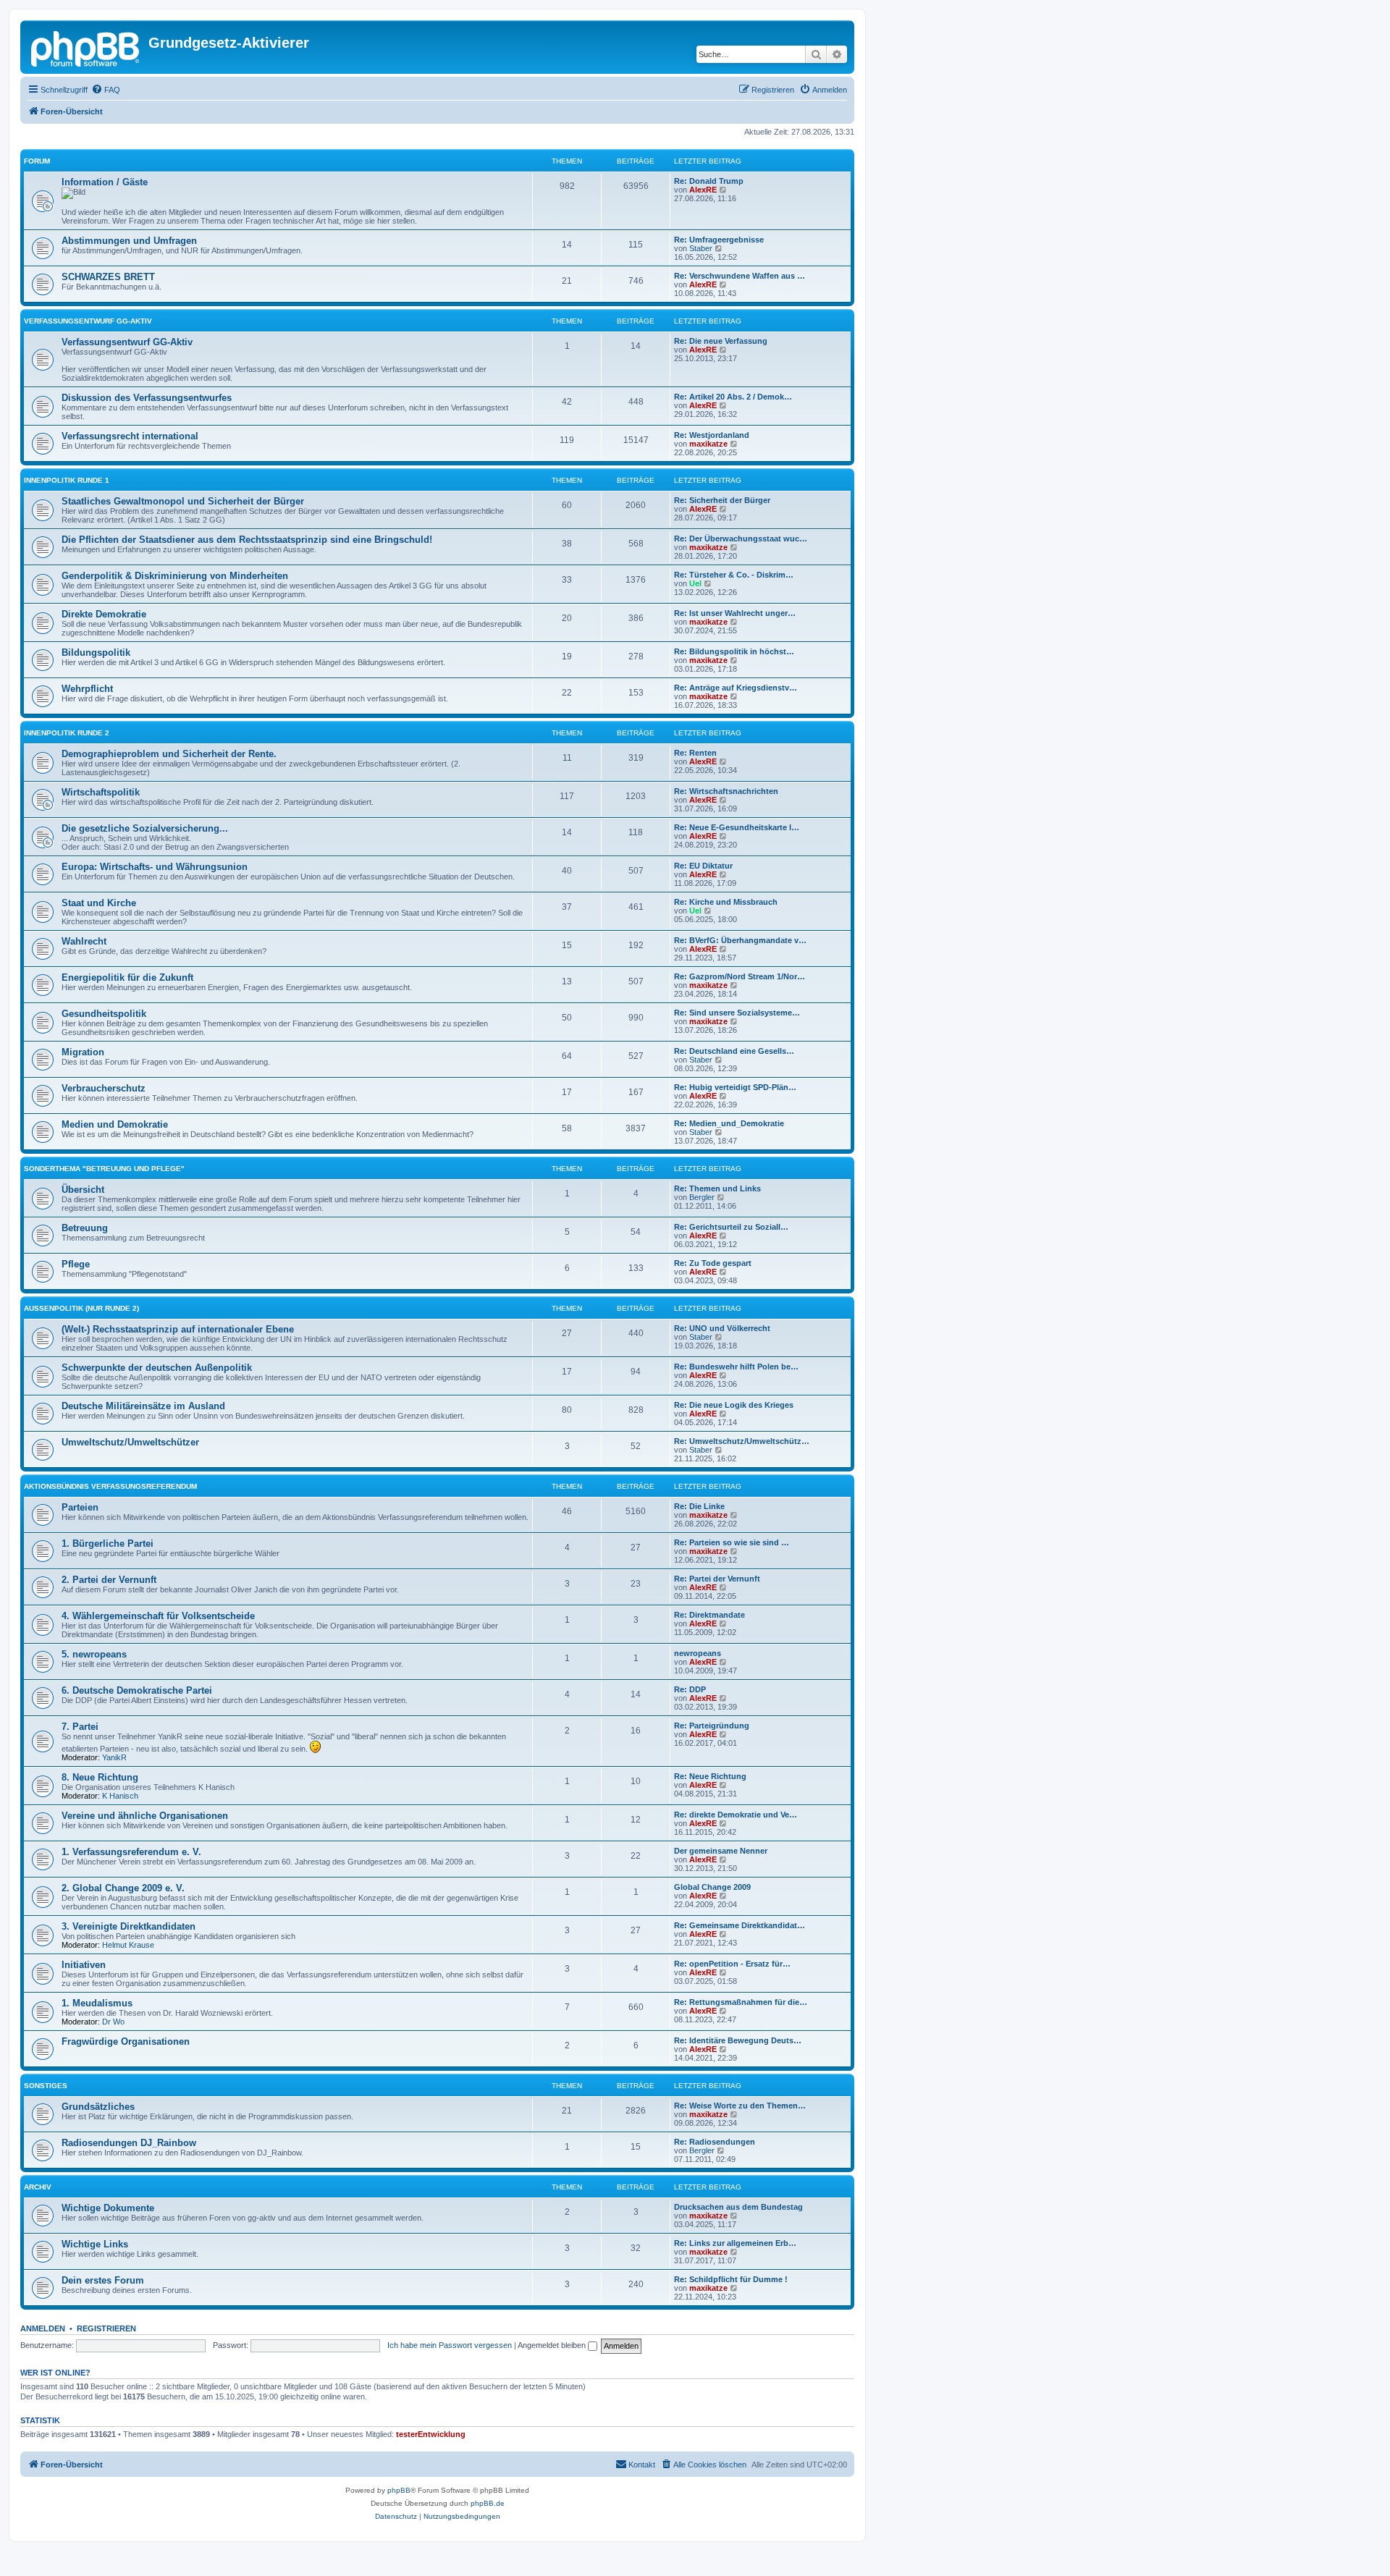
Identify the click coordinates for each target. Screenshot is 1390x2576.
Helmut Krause (128, 1945)
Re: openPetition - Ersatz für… (732, 1964)
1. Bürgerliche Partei (108, 1544)
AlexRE (703, 190)
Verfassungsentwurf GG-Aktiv (88, 321)
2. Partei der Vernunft (109, 1580)
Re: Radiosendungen (715, 2142)
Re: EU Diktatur (703, 866)
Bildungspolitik (96, 653)
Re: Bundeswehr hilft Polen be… (736, 1367)
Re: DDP (690, 1689)
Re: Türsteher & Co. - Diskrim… (734, 575)
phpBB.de (488, 2503)
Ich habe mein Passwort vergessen (450, 2345)
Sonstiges (46, 2086)
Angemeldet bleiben (553, 2345)
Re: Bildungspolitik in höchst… (734, 651)
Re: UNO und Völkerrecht (722, 1328)
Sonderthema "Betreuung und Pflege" (104, 1169)
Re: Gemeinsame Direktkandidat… (740, 1925)
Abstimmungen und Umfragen (129, 241)
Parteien (80, 1507)
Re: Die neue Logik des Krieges (734, 1405)
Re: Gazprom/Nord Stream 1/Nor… (740, 976)
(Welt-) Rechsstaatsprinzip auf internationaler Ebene (178, 1329)
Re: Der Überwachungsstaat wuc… (741, 539)
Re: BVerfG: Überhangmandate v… (740, 940)
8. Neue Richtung (100, 1777)
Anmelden (43, 2328)
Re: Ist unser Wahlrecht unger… (735, 613)
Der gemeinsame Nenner (721, 1851)
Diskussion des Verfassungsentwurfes (147, 398)
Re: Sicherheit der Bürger (722, 500)
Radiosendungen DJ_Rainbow (129, 2143)
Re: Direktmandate (709, 1615)
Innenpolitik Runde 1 (67, 480)
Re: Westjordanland (712, 435)
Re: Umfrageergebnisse (719, 240)
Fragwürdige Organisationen (126, 2041)
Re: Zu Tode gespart (713, 1263)
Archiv (38, 2187)
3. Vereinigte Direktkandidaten (129, 1926)
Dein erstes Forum (103, 2280)
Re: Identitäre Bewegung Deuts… (738, 2040)
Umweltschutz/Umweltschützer (130, 1442)
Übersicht (83, 1190)
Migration (83, 1052)
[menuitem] (106, 90)
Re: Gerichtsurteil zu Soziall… (731, 1227)
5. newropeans (94, 1654)
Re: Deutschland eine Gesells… (734, 1051)
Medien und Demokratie (115, 1124)
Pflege (76, 1264)
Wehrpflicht (87, 689)
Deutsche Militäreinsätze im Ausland (143, 1406)
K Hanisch (120, 1796)
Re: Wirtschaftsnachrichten (726, 791)
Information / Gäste (105, 182)
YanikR (114, 1757)
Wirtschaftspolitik (101, 792)
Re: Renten (695, 753)
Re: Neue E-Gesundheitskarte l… (737, 827)
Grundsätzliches (98, 2107)
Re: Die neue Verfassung (721, 341)
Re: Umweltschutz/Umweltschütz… (742, 1441)
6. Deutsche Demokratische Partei (137, 1690)
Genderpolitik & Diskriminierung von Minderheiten (175, 576)
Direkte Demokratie (104, 614)
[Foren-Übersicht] (86, 47)
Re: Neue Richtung (710, 1776)
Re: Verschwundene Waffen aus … (740, 276)
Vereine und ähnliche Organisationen (145, 1816)
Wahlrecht (84, 941)
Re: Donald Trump (709, 181)
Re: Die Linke (699, 1506)
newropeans (698, 1653)
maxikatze (708, 444)
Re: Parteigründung (712, 1726)
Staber (701, 248)
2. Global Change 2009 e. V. (123, 1888)
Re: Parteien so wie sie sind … (732, 1542)
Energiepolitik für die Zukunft (127, 977)
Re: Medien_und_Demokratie (729, 1123)
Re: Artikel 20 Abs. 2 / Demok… (733, 397)
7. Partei (80, 1727)
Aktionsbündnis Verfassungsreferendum (110, 1486)
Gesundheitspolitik (104, 1014)
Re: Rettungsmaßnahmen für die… (741, 2002)
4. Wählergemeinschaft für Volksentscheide (158, 1616)
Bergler (702, 1197)
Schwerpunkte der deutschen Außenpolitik (157, 1368)
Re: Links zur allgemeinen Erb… (735, 2243)
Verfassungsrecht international (130, 436)
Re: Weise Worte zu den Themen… (740, 2106)
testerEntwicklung (431, 2434)
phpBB (399, 2490)
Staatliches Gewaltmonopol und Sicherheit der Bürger (183, 501)
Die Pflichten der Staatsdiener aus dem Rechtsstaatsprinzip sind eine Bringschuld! (247, 540)
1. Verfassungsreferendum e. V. (131, 1852)
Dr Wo (113, 2022)
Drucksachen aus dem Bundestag (738, 2207)
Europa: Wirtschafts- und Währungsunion (155, 867)
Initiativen (84, 1965)
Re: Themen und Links (717, 1188)
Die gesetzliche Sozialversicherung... (145, 828)
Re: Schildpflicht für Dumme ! (731, 2279)
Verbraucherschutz (104, 1088)
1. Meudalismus (97, 2003)
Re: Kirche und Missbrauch (726, 902)
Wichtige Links (95, 2244)
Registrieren (106, 2328)
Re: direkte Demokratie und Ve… (736, 1815)
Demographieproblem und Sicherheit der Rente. (169, 754)
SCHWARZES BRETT (108, 277)
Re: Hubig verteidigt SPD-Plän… (735, 1087)
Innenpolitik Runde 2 (67, 733)
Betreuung (85, 1228)
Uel (695, 583)
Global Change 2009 (712, 1887)
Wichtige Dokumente (108, 2208)
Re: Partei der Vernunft (717, 1579)
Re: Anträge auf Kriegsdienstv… (736, 688)
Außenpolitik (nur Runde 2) (81, 1308)
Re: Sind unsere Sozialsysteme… (737, 1013)
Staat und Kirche (99, 903)
